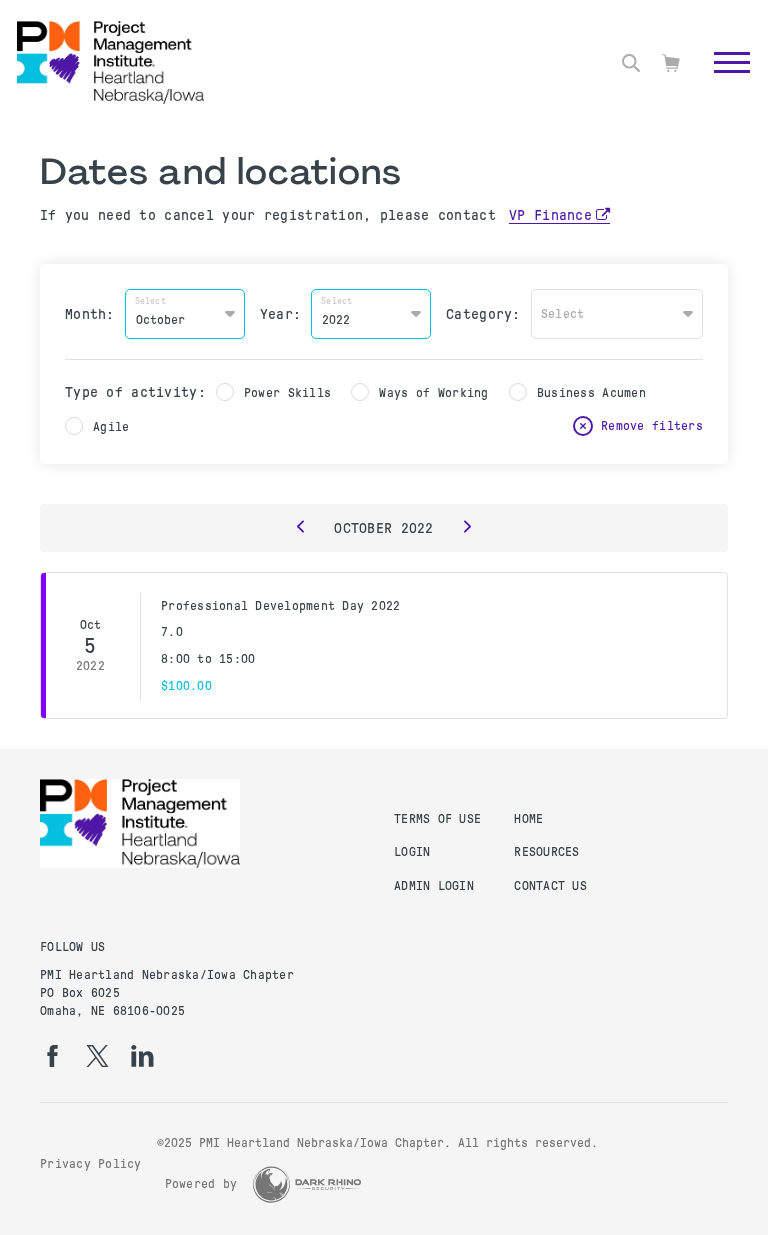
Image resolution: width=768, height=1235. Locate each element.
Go (721, 85)
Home (528, 819)
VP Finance (550, 215)
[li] (142, 1056)
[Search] (631, 63)
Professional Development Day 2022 (280, 606)
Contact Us (550, 886)
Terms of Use (437, 819)
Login (412, 852)
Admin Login (434, 886)
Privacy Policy (91, 1164)
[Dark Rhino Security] (307, 1184)
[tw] (97, 1056)
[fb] (52, 1056)
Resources (546, 852)
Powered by (201, 1184)
